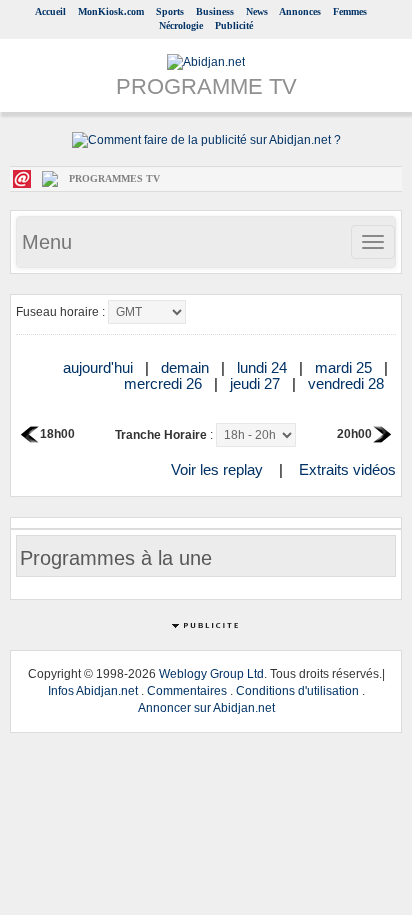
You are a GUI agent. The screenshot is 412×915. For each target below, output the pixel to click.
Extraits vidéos (347, 469)
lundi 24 (264, 367)
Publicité (234, 25)
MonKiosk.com (111, 11)
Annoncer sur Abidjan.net (206, 708)
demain (187, 367)
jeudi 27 (257, 383)
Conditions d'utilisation (297, 691)
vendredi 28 (348, 383)
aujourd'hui (100, 367)
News (257, 11)
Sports (170, 11)
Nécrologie (181, 25)
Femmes (350, 11)
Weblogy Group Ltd (211, 674)
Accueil (50, 11)
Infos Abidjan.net (93, 691)
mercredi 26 (165, 383)
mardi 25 (345, 367)
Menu (47, 242)
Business (215, 11)
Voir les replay (217, 469)
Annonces (300, 11)
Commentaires (187, 691)
